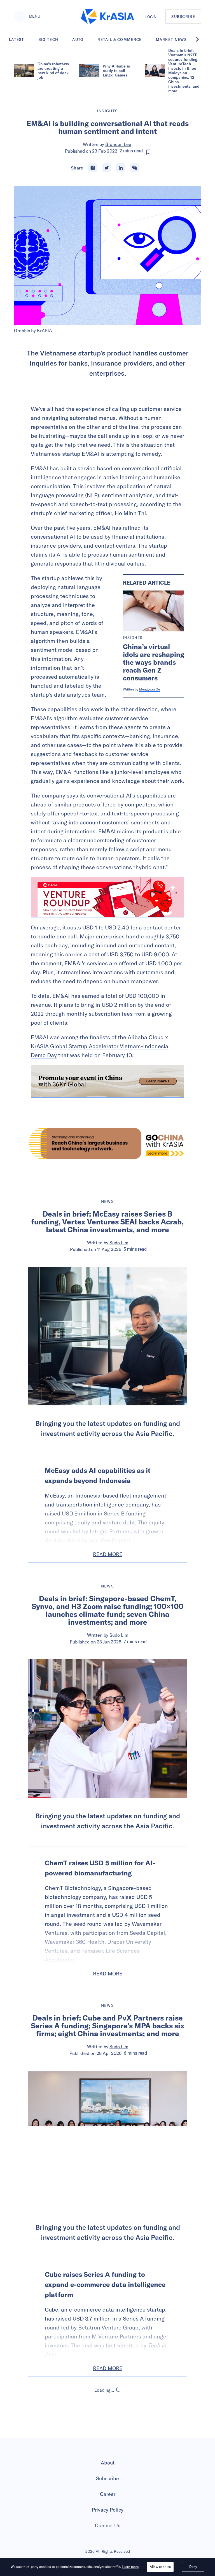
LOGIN (151, 17)
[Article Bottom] (107, 1081)
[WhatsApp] (135, 168)
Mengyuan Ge (149, 689)
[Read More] (107, 897)
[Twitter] (107, 168)
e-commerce (85, 2309)
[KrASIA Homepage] (107, 17)
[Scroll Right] (200, 39)
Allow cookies (160, 2567)
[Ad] (107, 1143)
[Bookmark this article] (148, 152)
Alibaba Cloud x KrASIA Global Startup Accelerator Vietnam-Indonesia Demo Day (100, 1046)
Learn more (130, 2567)
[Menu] (20, 17)
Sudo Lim (119, 1243)
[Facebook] (93, 168)
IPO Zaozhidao (119, 2433)
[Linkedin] (121, 168)
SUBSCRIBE (183, 17)
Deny (193, 2567)
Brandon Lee (118, 144)
